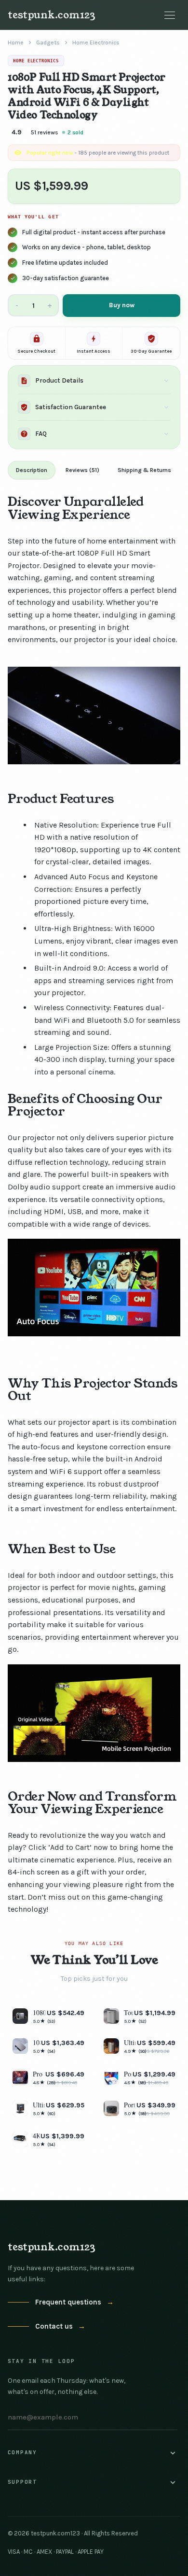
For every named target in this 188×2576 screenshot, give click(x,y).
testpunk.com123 (52, 15)
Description (32, 470)
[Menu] (170, 15)
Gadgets (48, 43)
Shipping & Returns (144, 470)
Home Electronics (96, 43)
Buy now (122, 305)
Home (16, 43)
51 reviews (45, 132)
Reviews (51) (82, 470)
